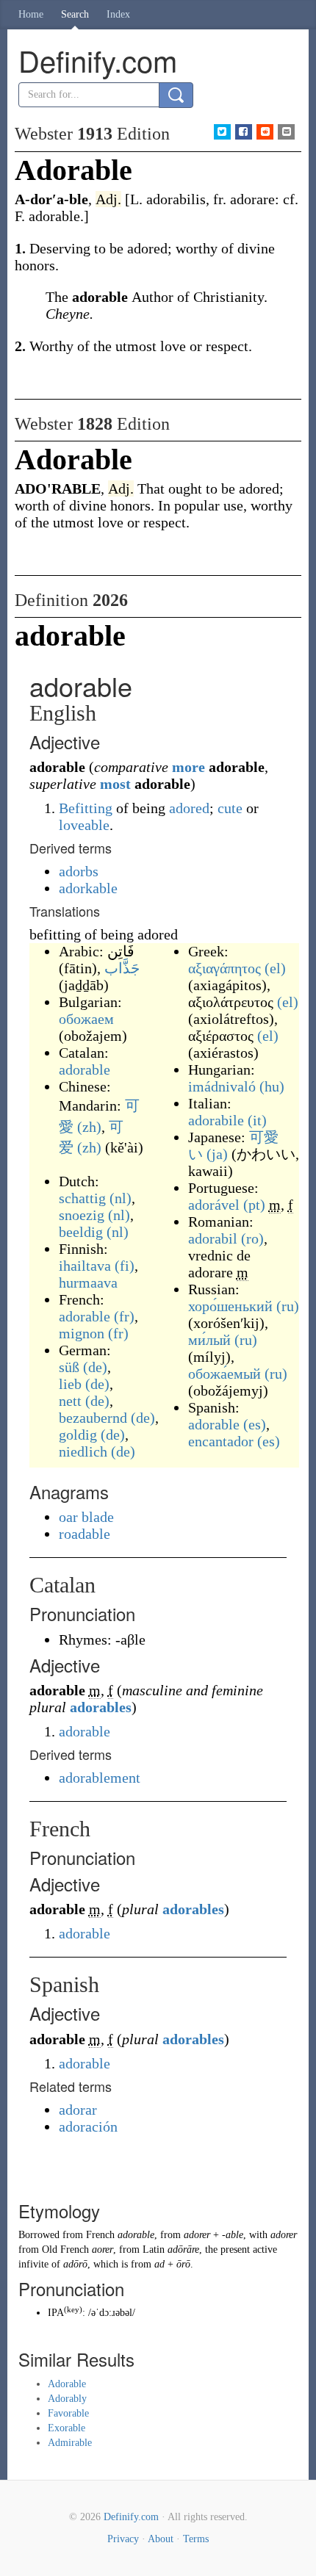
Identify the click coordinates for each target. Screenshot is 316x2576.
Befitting (86, 808)
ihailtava (85, 1266)
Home (31, 14)
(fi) (125, 1266)
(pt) (254, 1205)
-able (233, 2235)
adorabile (216, 1120)
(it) (257, 1120)
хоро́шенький (230, 1306)
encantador (221, 1441)
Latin (154, 2250)
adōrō (75, 2264)
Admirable (70, 2443)
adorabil (213, 1238)
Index (118, 14)
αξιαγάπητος (225, 968)
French (100, 2235)
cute (230, 808)
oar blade (86, 1517)
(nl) (121, 1198)
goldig (78, 1435)
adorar (78, 2110)
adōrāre (183, 2250)
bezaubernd (93, 1418)
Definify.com (131, 2517)
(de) (95, 1367)
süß (69, 1367)
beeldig (81, 1232)
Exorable (67, 2428)
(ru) (288, 1306)
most (115, 784)
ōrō (183, 2264)
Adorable (67, 2384)
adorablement (100, 1778)
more (188, 767)
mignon (82, 1333)
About (161, 2539)
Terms (196, 2539)
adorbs (79, 871)
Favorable (68, 2413)
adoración (88, 2126)
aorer (103, 2250)
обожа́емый (225, 1374)
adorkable (88, 888)
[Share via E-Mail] (286, 132)
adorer (197, 2235)
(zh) (89, 1127)
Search (75, 14)
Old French (65, 2250)
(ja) (217, 1154)
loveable (84, 825)
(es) (255, 1424)
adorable (85, 1069)
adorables (101, 1707)
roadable (85, 1534)
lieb (70, 1384)
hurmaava (88, 1282)
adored (189, 808)
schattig (82, 1198)
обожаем (86, 1019)
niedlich (83, 1451)
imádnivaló (222, 1086)
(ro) (252, 1238)
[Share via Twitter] (222, 132)
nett (70, 1401)
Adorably (67, 2399)
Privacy (123, 2539)
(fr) (124, 1316)
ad (159, 2264)
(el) (275, 968)
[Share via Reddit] (265, 132)
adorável (214, 1205)
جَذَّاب (122, 968)
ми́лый (209, 1340)
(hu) (272, 1086)
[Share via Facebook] (244, 132)
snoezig (82, 1215)
